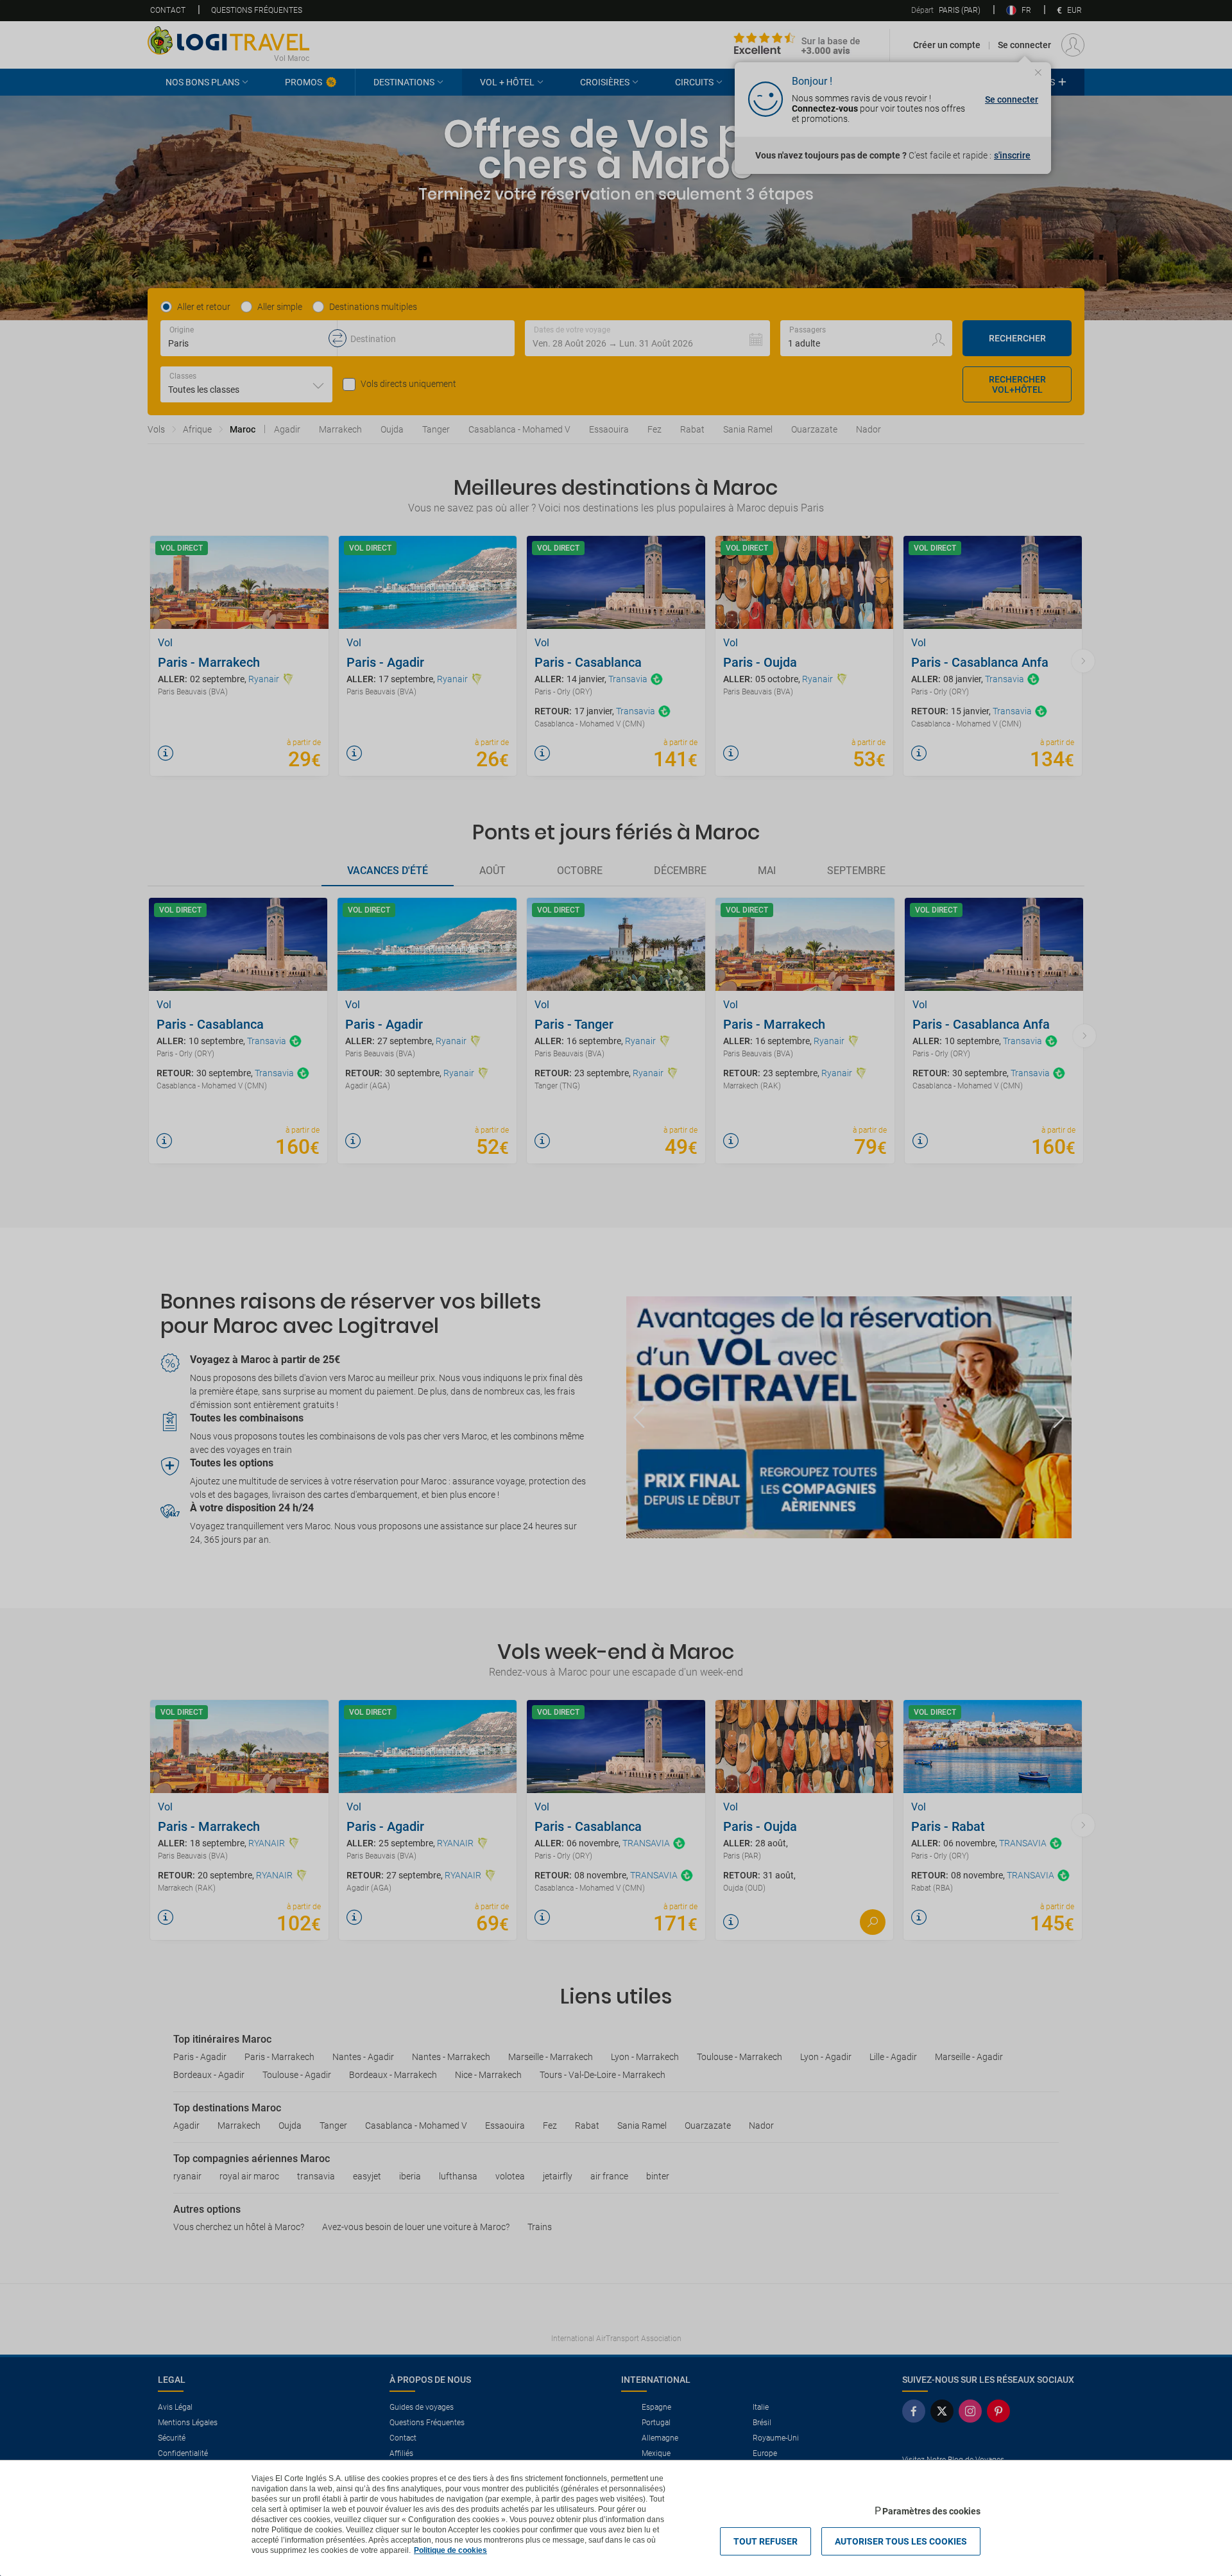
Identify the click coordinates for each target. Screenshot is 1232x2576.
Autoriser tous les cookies (901, 2541)
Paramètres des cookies (931, 2511)
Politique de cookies (450, 2550)
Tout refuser (766, 2541)
